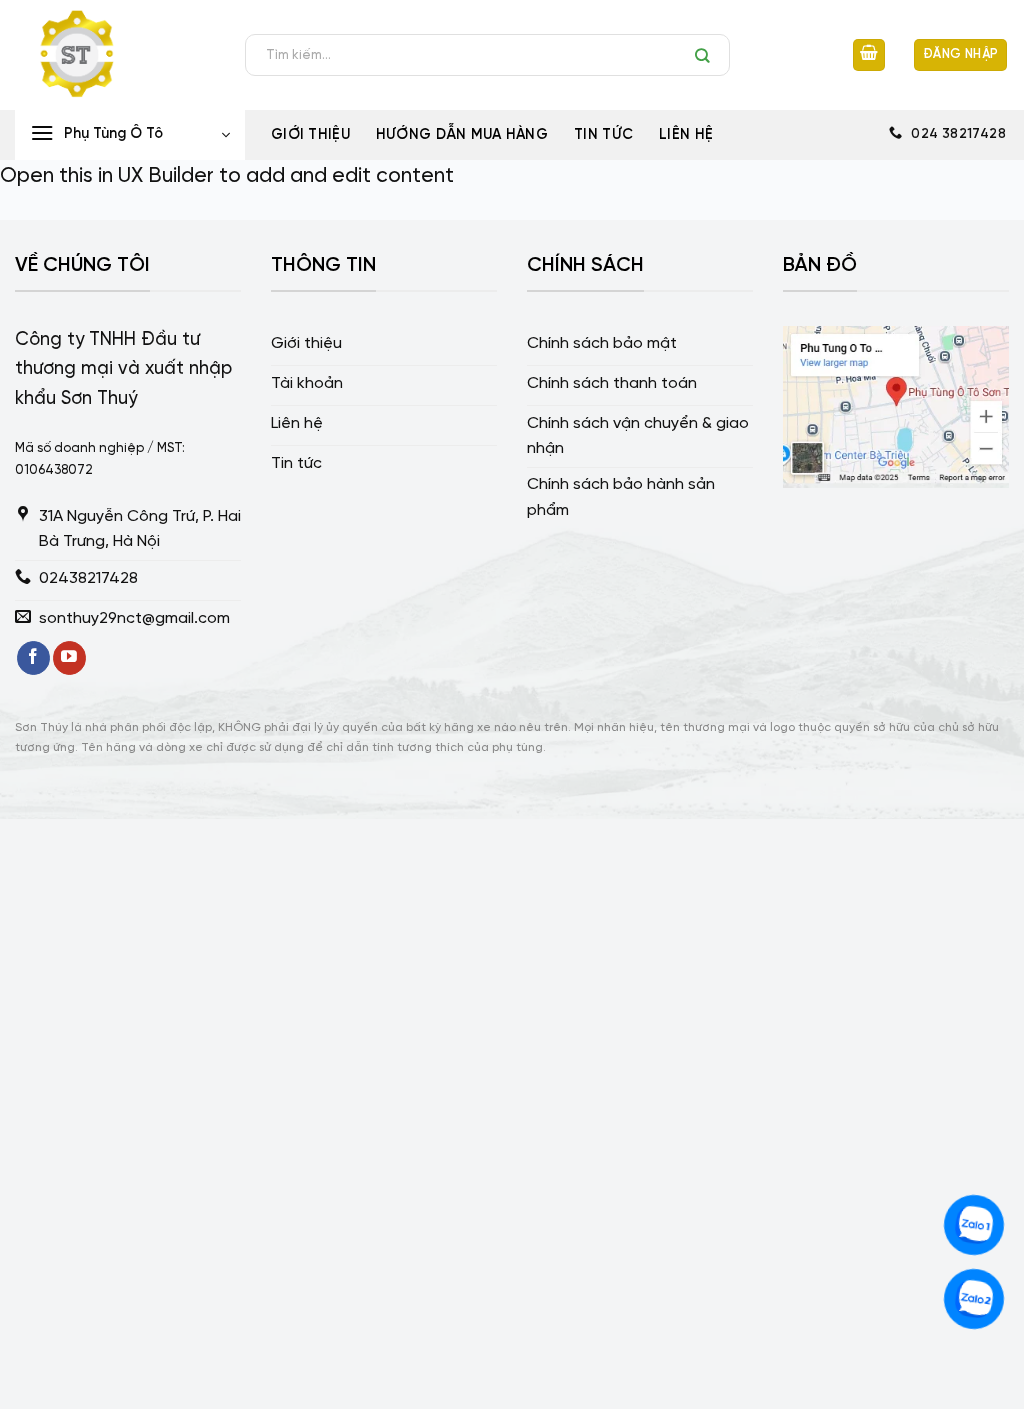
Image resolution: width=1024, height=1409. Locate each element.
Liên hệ (686, 135)
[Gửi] (707, 55)
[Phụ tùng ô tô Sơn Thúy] (115, 55)
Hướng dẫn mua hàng (462, 135)
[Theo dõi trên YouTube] (69, 658)
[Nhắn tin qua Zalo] (974, 1225)
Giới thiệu (310, 135)
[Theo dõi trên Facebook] (33, 658)
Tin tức (603, 135)
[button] (869, 55)
